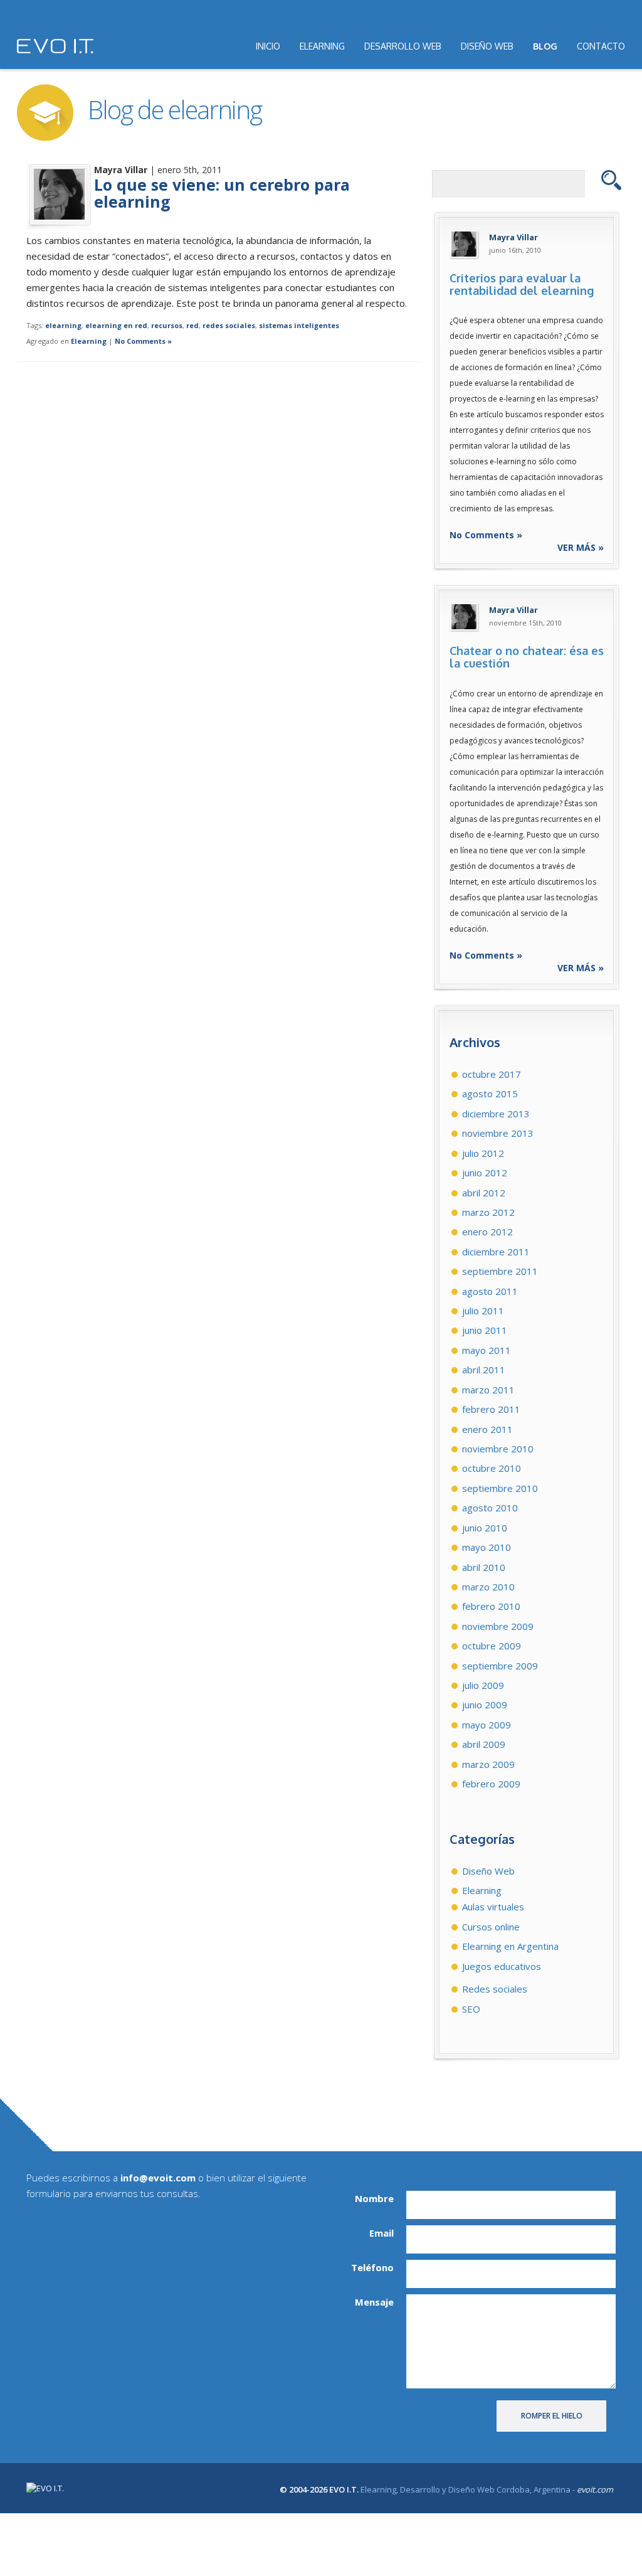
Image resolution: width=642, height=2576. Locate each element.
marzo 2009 (488, 1764)
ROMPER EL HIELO (552, 2416)
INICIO (268, 46)
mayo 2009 (487, 1725)
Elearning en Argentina (510, 1946)
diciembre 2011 (496, 1252)
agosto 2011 (490, 1291)
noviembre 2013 (498, 1133)
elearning (63, 325)
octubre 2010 (492, 1468)
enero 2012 (487, 1232)
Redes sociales (495, 1989)
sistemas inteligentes (299, 325)
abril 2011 (484, 1370)
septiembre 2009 (500, 1666)
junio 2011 (485, 1330)
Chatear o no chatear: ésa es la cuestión (527, 657)
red (192, 325)
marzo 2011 (488, 1390)
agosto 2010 (490, 1508)
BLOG (545, 46)
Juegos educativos (502, 1966)
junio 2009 (485, 1705)
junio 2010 (485, 1528)
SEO (471, 2009)
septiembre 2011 (500, 1271)
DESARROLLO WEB (403, 46)
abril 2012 (484, 1193)
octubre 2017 (492, 1074)
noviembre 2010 (498, 1449)
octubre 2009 (492, 1646)
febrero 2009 (491, 1784)
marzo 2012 (488, 1212)
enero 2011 (487, 1429)
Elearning (89, 341)
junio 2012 (485, 1173)
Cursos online (491, 1927)
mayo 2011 (487, 1350)
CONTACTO (601, 46)
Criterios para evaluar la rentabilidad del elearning (522, 284)
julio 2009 (483, 1685)
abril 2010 (484, 1567)
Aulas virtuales (493, 1907)
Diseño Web (488, 1871)
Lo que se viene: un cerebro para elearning (222, 193)
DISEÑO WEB (487, 46)
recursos (167, 325)
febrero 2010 (491, 1606)
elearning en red (116, 325)
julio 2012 (483, 1153)
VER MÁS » (581, 547)
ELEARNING (322, 46)
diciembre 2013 (496, 1114)
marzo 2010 (488, 1587)
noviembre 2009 (498, 1626)
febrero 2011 (491, 1409)
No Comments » (143, 341)
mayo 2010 (487, 1547)
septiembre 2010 (500, 1488)
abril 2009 (484, 1744)
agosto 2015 (490, 1094)
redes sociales (229, 325)
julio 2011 (483, 1311)
